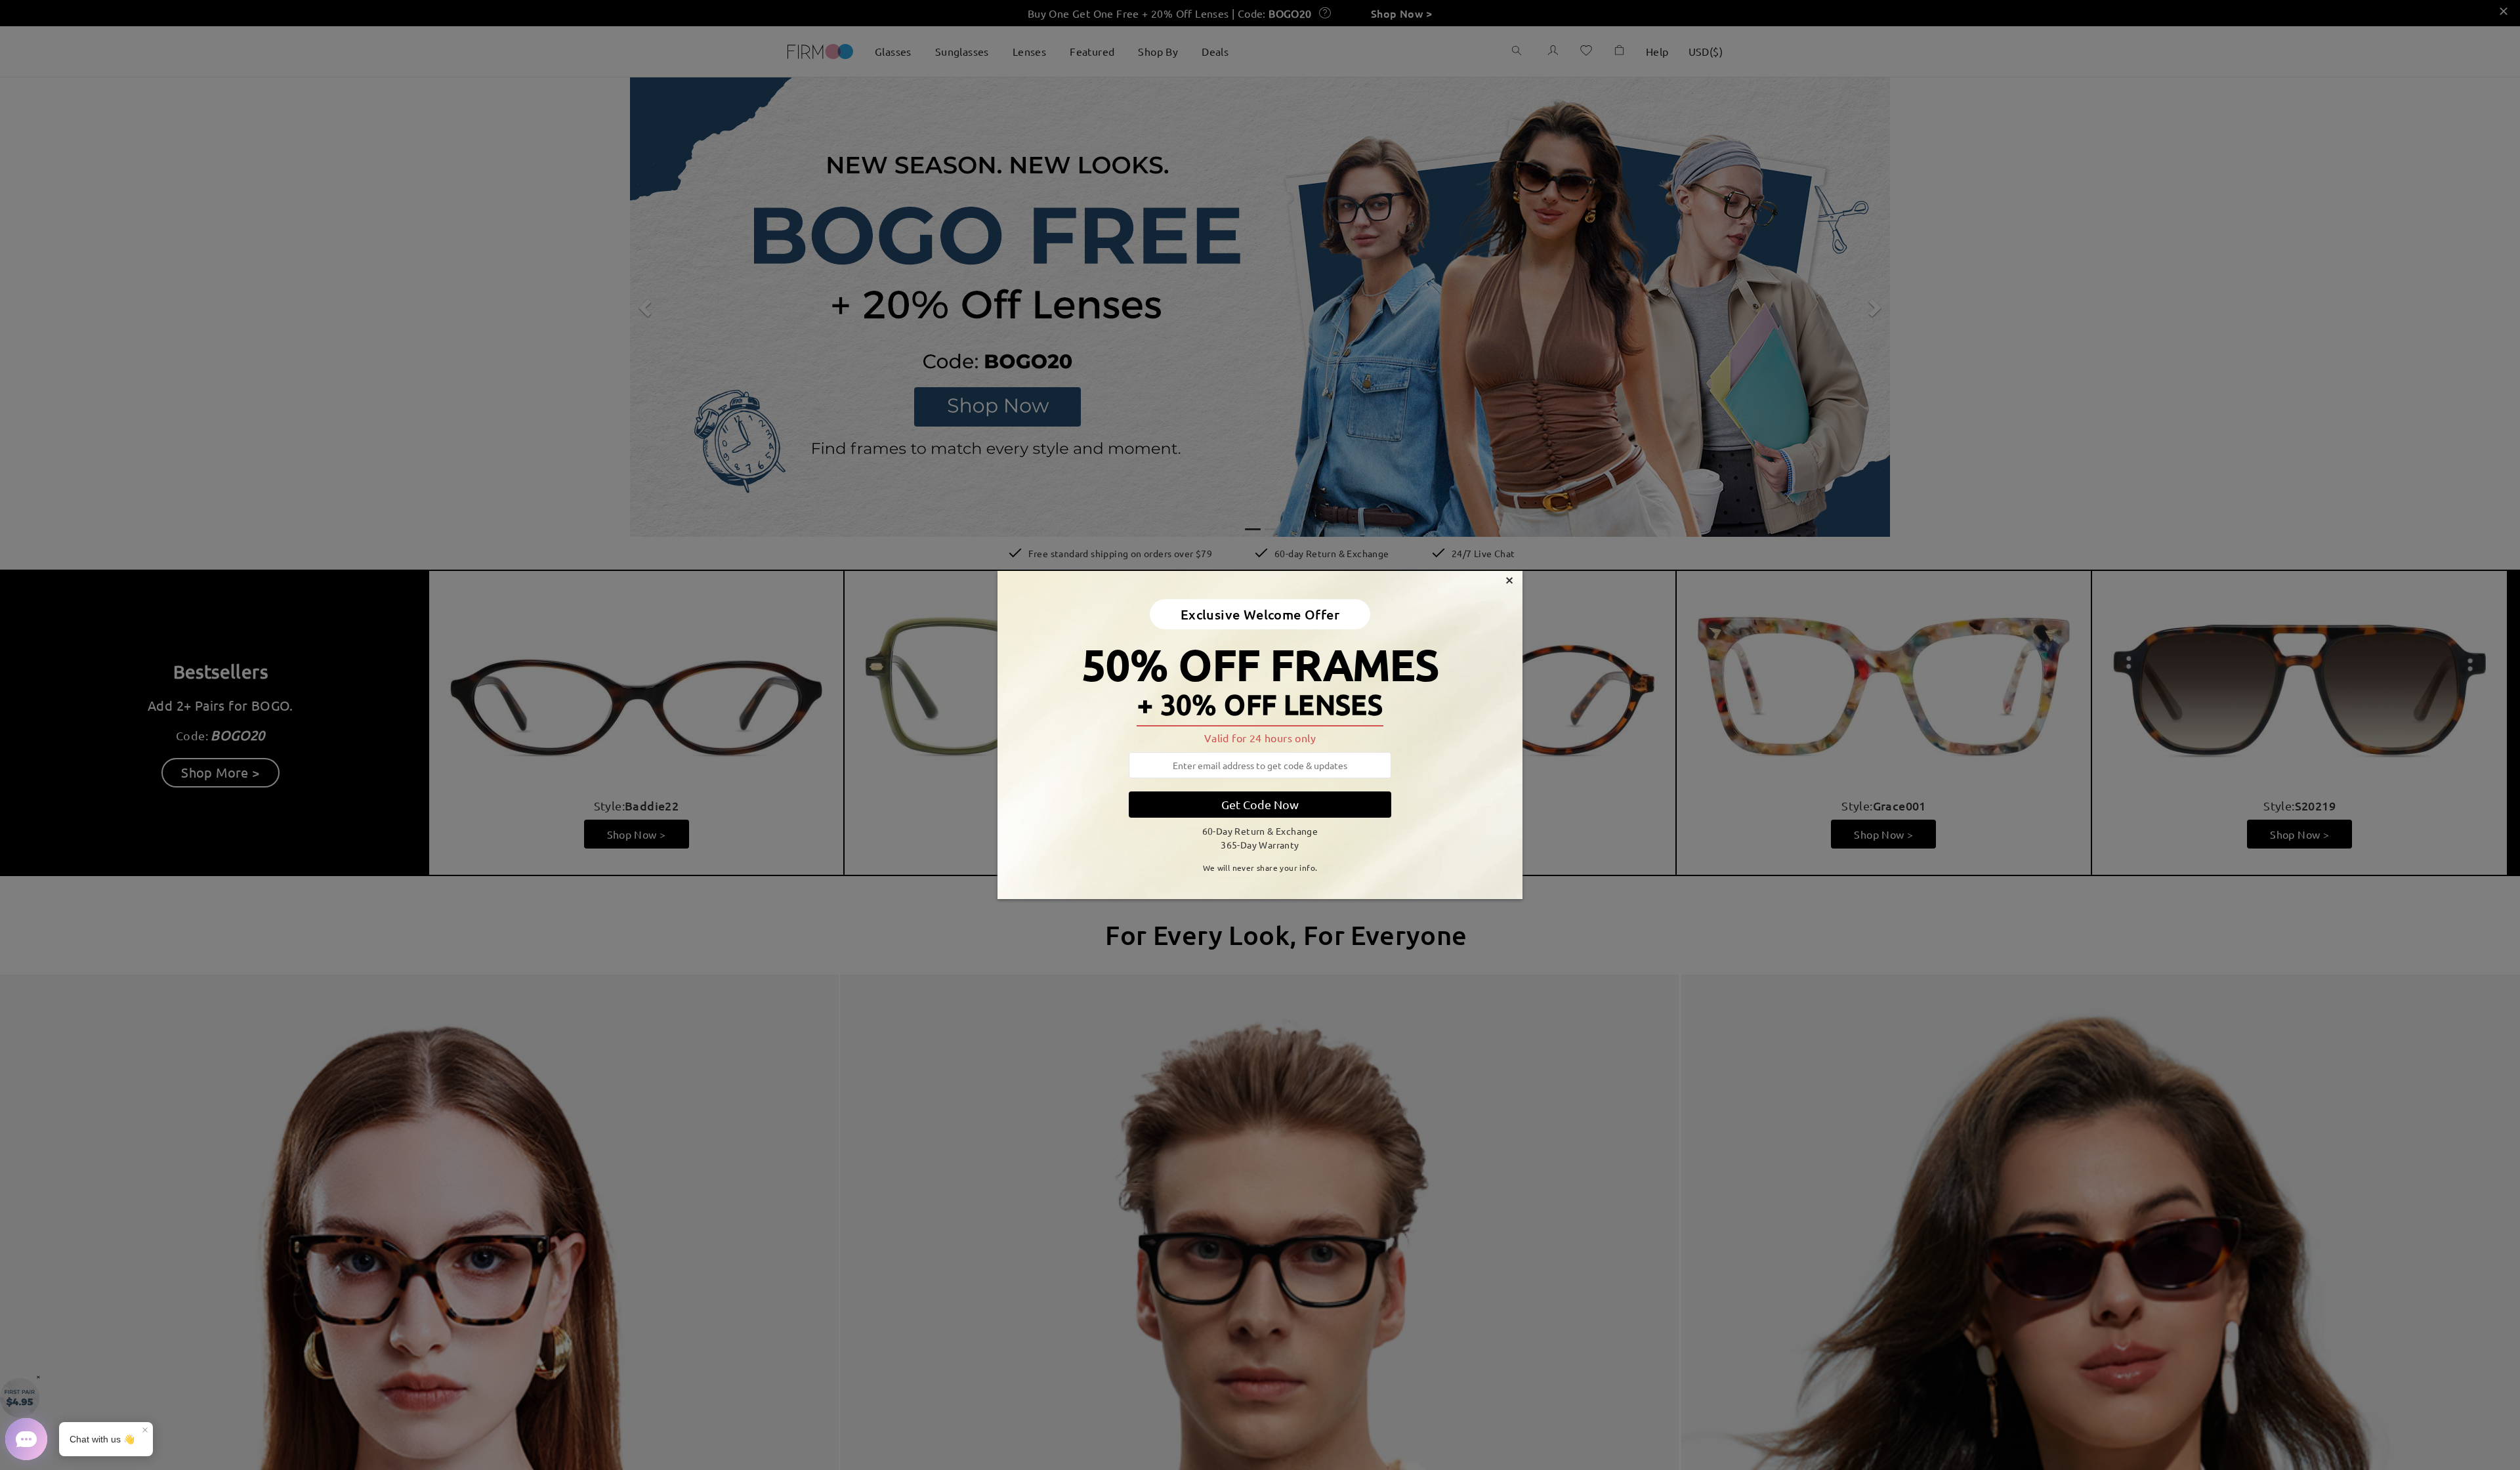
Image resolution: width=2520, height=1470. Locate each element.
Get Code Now (1260, 804)
